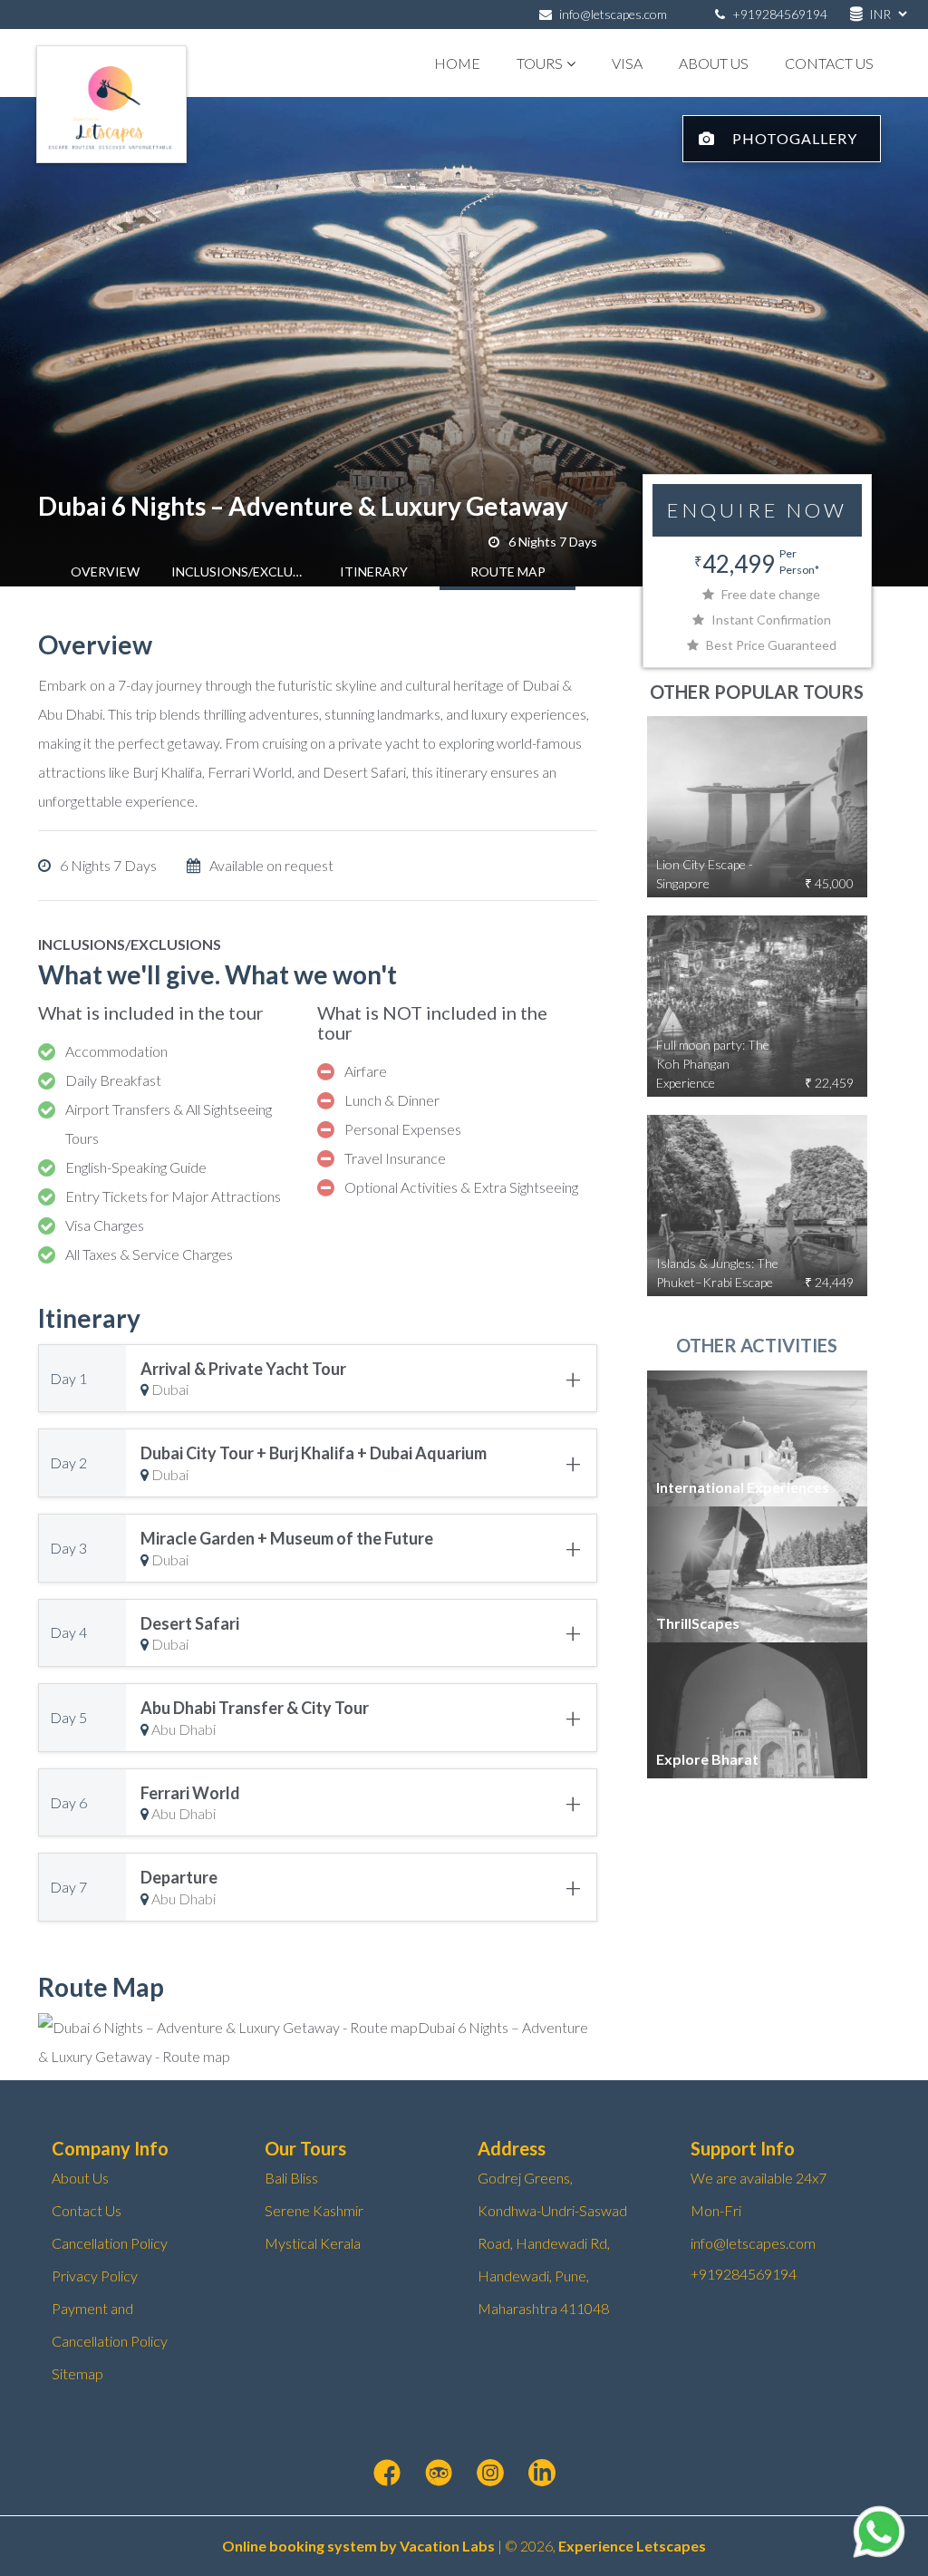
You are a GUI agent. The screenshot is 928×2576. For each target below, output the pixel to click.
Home (457, 63)
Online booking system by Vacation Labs (360, 2546)
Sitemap (77, 2373)
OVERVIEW (105, 571)
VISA (627, 63)
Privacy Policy (95, 2276)
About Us (714, 63)
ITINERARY (374, 571)
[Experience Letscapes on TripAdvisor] (439, 2474)
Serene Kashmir (314, 2210)
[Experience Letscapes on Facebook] (387, 2474)
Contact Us (829, 63)
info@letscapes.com (613, 14)
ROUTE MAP (508, 571)
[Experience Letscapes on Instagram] (490, 2474)
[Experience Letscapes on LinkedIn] (542, 2474)
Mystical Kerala (313, 2243)
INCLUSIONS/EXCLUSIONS (239, 571)
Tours (540, 63)
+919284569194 (778, 14)
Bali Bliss (291, 2178)
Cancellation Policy (110, 2243)
